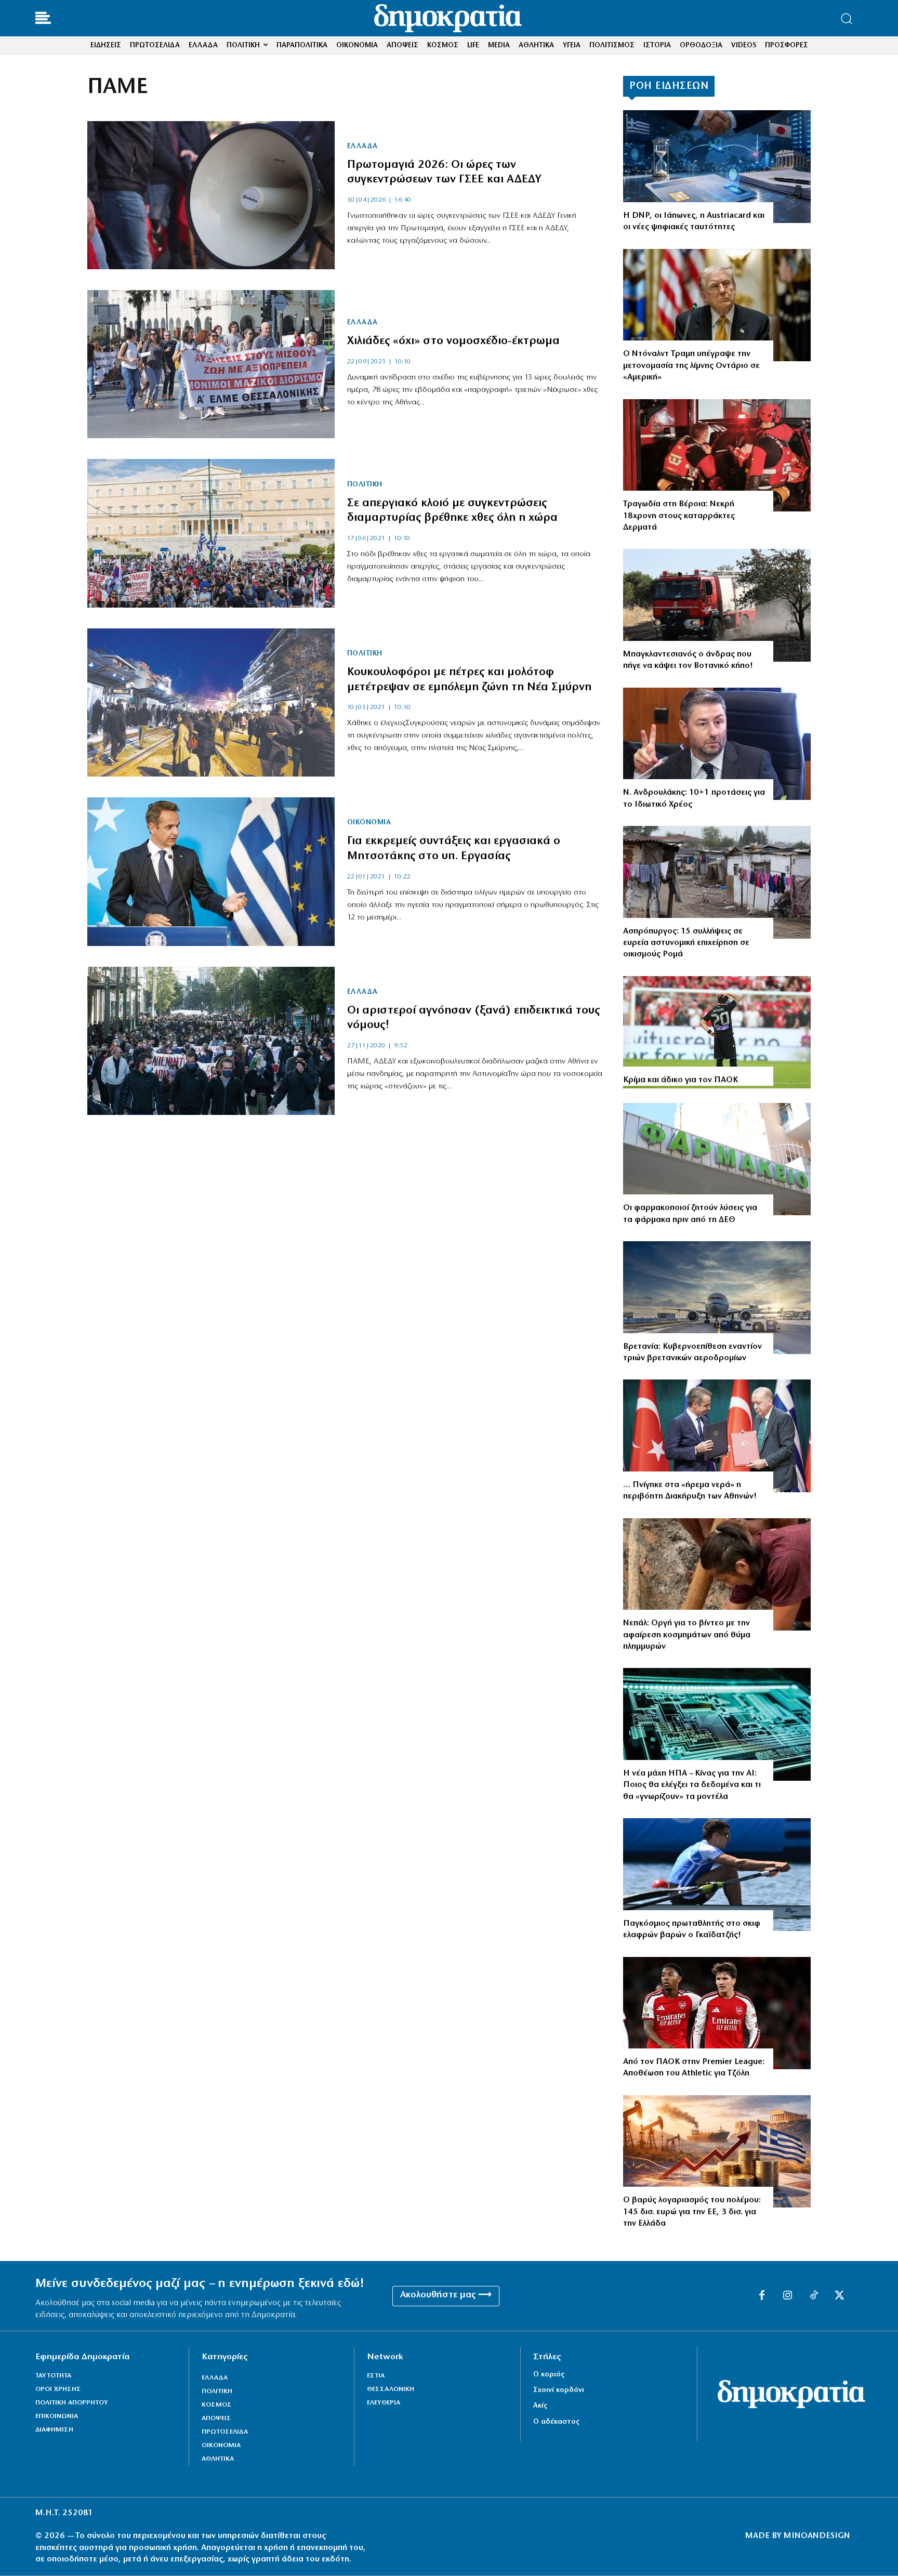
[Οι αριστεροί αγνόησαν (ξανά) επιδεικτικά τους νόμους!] (211, 1041)
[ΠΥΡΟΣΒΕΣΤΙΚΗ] (717, 605)
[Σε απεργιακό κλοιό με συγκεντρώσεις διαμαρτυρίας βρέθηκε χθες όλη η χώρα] (211, 533)
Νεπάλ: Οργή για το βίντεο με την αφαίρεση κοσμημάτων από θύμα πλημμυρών (687, 1635)
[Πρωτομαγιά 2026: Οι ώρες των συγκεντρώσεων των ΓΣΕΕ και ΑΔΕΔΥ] (211, 195)
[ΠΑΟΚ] (717, 1033)
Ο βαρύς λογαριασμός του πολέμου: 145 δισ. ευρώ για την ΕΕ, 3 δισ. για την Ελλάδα (692, 2212)
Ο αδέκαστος (556, 2422)
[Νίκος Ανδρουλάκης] (717, 744)
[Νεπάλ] (717, 1575)
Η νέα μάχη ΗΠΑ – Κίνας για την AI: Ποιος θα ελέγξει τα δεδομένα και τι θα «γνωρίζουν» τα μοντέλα (692, 1785)
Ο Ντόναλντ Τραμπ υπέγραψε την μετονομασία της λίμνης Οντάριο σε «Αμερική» (691, 366)
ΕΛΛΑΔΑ (362, 147)
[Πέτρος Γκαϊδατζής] (717, 1875)
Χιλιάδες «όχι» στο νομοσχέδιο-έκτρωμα (453, 341)
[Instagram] (788, 2296)
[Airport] (717, 1298)
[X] (840, 2296)
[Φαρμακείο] (717, 1159)
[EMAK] (717, 456)
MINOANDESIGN (817, 2536)
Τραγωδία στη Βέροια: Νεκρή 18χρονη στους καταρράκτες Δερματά (679, 516)
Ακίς (540, 2406)
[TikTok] (814, 2296)
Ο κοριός (549, 2375)
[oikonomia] (717, 2152)
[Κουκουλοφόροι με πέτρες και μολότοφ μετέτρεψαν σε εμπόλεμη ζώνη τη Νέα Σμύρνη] (211, 702)
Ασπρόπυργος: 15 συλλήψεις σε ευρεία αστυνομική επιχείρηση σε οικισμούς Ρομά (686, 943)
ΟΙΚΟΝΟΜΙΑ (369, 823)
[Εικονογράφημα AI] (717, 1724)
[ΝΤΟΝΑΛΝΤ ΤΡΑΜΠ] (717, 305)
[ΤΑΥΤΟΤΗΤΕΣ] (717, 167)
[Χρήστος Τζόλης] (717, 2013)
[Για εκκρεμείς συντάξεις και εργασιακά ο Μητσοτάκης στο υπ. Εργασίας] (211, 871)
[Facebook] (762, 2296)
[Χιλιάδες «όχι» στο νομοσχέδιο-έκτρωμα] (211, 364)
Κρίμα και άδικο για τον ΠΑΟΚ (681, 1080)
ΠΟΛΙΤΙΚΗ (365, 485)
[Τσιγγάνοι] (717, 882)
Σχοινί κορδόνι (559, 2390)
